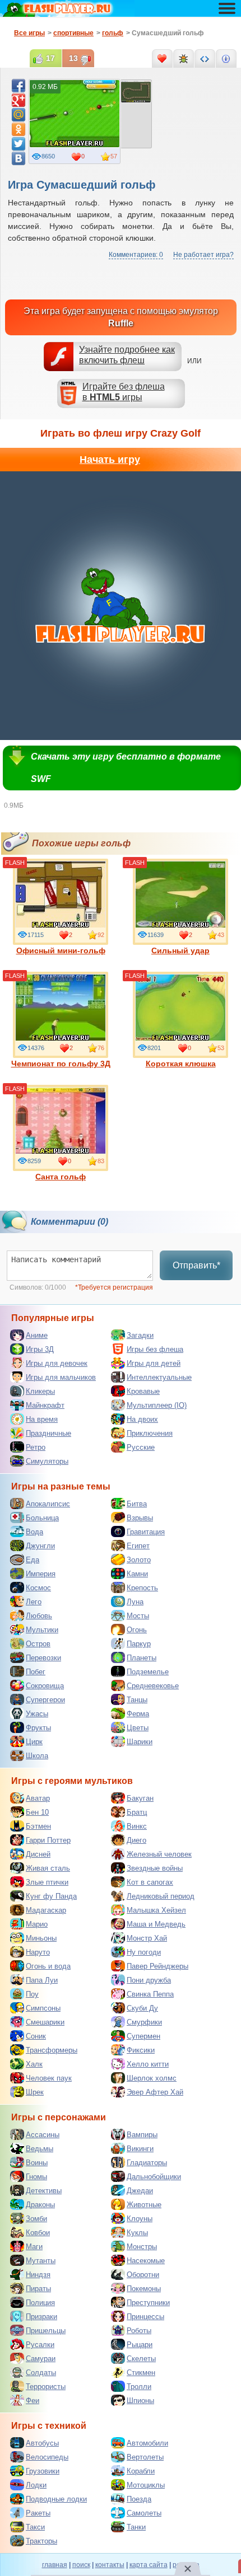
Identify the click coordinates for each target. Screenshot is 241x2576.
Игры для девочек (57, 1363)
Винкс (137, 1826)
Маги (34, 2247)
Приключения (150, 1433)
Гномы (36, 2177)
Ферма (138, 1714)
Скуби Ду (142, 2008)
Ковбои (38, 2233)
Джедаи (140, 2191)
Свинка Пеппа (150, 1994)
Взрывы (140, 1518)
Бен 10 (37, 1812)
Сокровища (45, 1686)
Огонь (137, 1630)
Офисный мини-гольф (61, 950)
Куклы (137, 2233)
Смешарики (45, 2022)
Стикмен (141, 2373)
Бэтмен (38, 1826)
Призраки (41, 2317)
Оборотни (143, 2275)
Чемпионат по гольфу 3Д (61, 1064)
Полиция (40, 2303)
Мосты (138, 1616)
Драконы (40, 2205)
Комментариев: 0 (136, 255)
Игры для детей (154, 1363)
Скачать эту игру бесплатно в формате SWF (126, 768)
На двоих (142, 1419)
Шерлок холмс (152, 2078)
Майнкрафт (45, 1405)
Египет (138, 1546)
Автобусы (42, 2443)
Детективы (44, 2191)
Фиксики (141, 2050)
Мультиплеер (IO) (157, 1405)
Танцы (137, 1700)
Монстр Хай (147, 1938)
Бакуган (140, 1798)
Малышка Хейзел (156, 1910)
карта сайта (149, 2565)
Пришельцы (46, 2331)
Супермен (143, 2036)
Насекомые (146, 2261)
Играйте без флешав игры (124, 392)
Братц (137, 1812)
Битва (137, 1504)
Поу (32, 1994)
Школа (37, 1756)
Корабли (141, 2471)
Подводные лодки (56, 2499)
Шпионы (140, 2401)
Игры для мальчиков (61, 1377)
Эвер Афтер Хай (155, 2092)
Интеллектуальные (159, 1377)
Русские (141, 1447)
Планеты (142, 1658)
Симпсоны (43, 2008)
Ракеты (38, 2513)
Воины (37, 2163)
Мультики (42, 1630)
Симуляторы (47, 1461)
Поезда (139, 2499)
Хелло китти (148, 2064)
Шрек (35, 2092)
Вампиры (142, 2135)
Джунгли (40, 1546)
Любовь (39, 1616)
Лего (34, 1602)
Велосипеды (47, 2457)
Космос (38, 1588)
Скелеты (141, 2359)
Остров (38, 1644)
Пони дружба (149, 1980)
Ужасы (37, 1714)
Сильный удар (180, 950)
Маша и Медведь (156, 1924)
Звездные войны (155, 1868)
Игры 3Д (40, 1349)
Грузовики (43, 2471)
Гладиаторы (147, 2163)
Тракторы (41, 2541)
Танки (136, 2527)
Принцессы (145, 2317)
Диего (136, 1840)
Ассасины (43, 2135)
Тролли (139, 2387)
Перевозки (43, 1658)
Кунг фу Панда (51, 1896)
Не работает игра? (203, 255)
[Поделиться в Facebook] (18, 86)
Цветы (138, 1728)
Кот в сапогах (150, 1882)
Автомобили (147, 2443)
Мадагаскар (46, 1910)
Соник (36, 2036)
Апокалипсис (48, 1504)
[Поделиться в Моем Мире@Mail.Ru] (18, 115)
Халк (34, 2064)
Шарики (140, 1742)
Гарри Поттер (48, 1840)
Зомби (36, 2219)
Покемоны (144, 2289)
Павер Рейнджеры (157, 1966)
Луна (135, 1602)
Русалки (40, 2345)
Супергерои (45, 1700)
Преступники (148, 2303)
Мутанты (41, 2261)
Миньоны (41, 1938)
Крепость (142, 1588)
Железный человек (159, 1854)
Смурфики (144, 2022)
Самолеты (144, 2513)
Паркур (139, 1644)
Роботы (139, 2331)
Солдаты (41, 2373)
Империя (41, 1574)
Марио (37, 1924)
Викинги (140, 2149)
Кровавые (143, 1391)
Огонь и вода (48, 1966)
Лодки (36, 2485)
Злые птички (47, 1882)
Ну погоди (144, 1952)
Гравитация (146, 1532)
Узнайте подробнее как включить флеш (127, 355)
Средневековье (153, 1686)
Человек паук (49, 2078)
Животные (144, 2205)
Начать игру (110, 460)
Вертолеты (145, 2457)
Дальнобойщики (154, 2177)
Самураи (41, 2359)
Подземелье (148, 1672)
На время (42, 1419)
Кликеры (40, 1391)
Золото (139, 1560)
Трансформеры (52, 2050)
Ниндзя (38, 2275)
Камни (137, 1574)
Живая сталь (48, 1868)
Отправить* (196, 1265)
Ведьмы (40, 2149)
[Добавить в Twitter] (18, 144)
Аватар (38, 1798)
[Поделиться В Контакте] (18, 158)
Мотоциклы (146, 2485)
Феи (33, 2401)
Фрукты (38, 1728)
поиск (81, 2565)
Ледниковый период (161, 1896)
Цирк (34, 1742)
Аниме (37, 1335)
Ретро (36, 1447)
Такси (35, 2527)
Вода (34, 1532)
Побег (36, 1672)
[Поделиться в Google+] (18, 100)
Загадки (140, 1335)
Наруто (38, 1952)
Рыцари (140, 2345)
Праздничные (48, 1433)
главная (55, 2565)
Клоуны (140, 2219)
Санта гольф (61, 1177)
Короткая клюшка (181, 1064)
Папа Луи (42, 1980)
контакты (110, 2565)
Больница (42, 1518)
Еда (33, 1560)
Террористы (46, 2387)
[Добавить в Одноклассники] (18, 129)
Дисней (38, 1854)
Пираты (38, 2289)
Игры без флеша (155, 1349)
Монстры (142, 2247)
